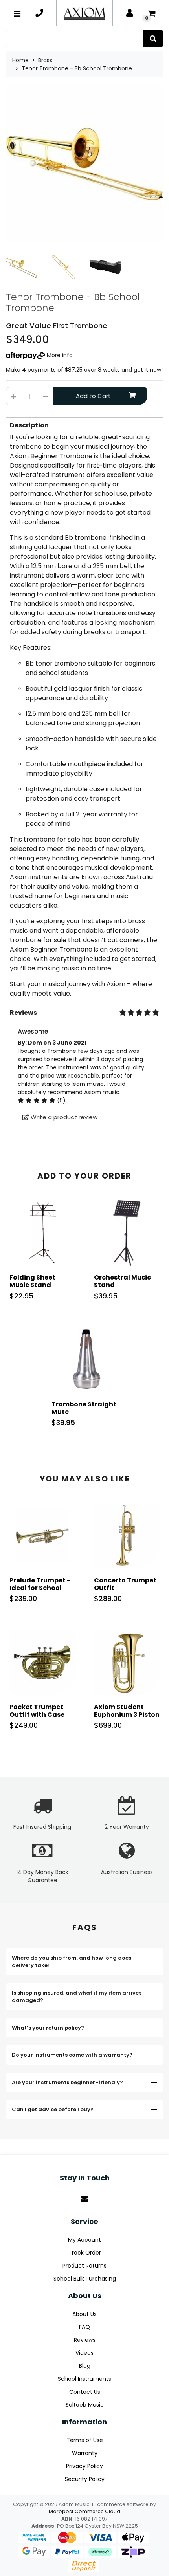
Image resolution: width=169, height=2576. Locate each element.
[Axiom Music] (84, 13)
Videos (84, 2353)
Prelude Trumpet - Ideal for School (40, 1584)
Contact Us (85, 2392)
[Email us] (84, 2199)
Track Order (85, 2253)
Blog (85, 2366)
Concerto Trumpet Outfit (125, 1584)
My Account (84, 2240)
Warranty (85, 2453)
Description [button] (29, 425)
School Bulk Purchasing (85, 2279)
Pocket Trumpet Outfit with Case (37, 1711)
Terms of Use (85, 2440)
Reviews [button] (23, 1013)
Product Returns (84, 2266)
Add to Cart (93, 396)
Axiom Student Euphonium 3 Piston (127, 1711)
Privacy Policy (84, 2466)
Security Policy (85, 2479)
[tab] (84, 708)
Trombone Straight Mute (84, 1408)
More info (59, 355)
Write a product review (63, 1117)
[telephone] (39, 13)
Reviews (85, 2340)
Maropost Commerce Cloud (84, 2511)
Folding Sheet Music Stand (32, 1281)
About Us (84, 2314)
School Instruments (84, 2379)
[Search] (153, 39)
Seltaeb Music (85, 2405)
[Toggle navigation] (17, 13)
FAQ (84, 2327)
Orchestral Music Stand (122, 1281)
